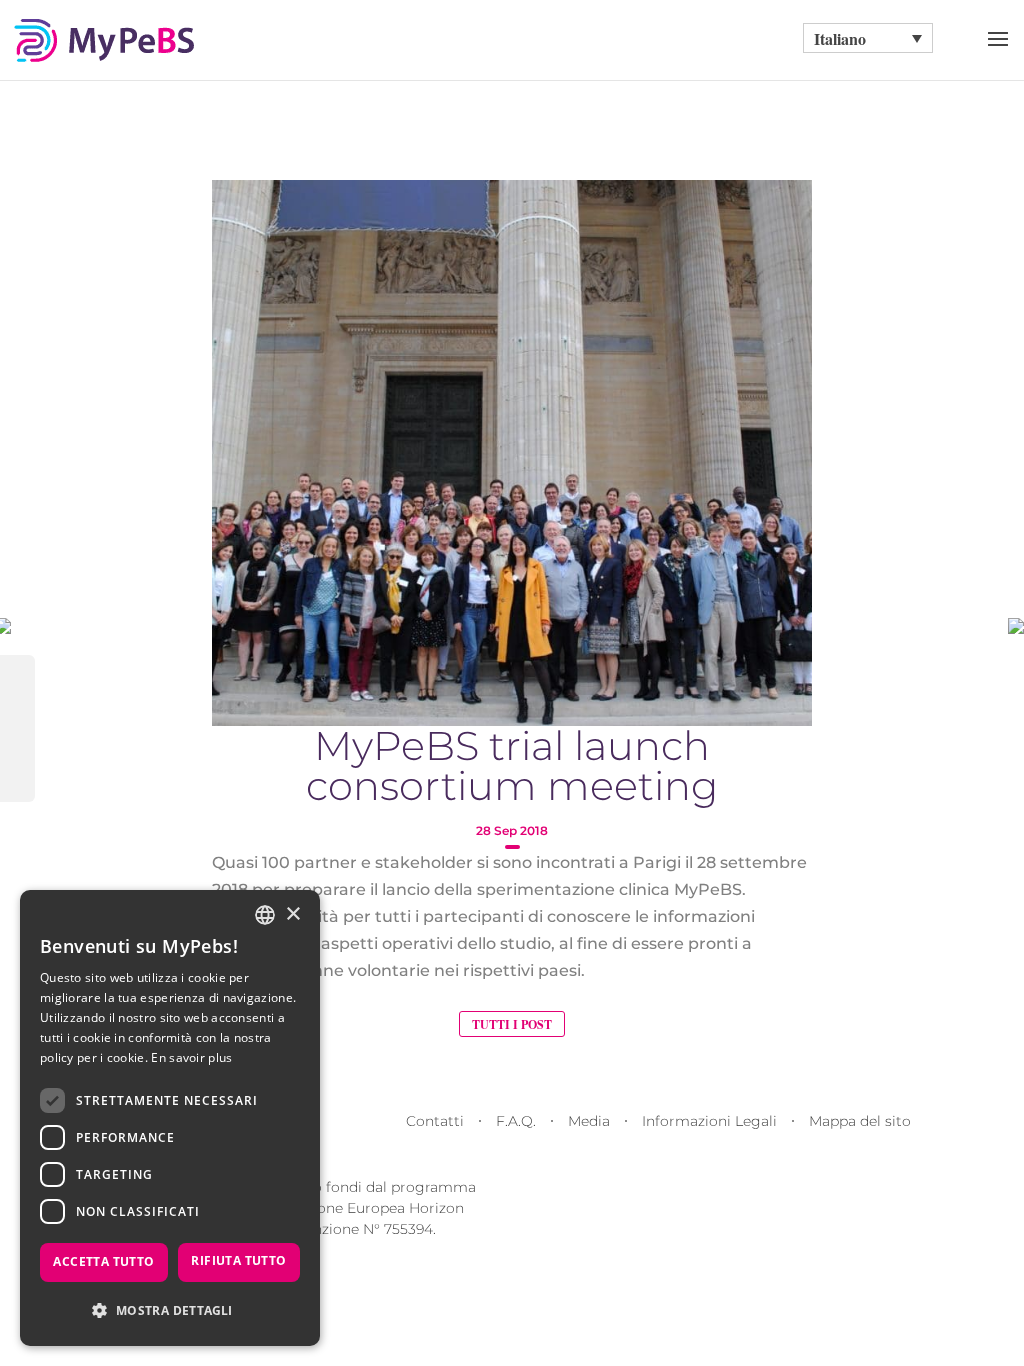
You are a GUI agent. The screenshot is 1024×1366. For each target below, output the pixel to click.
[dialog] (170, 1118)
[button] (170, 1310)
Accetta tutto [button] (103, 1261)
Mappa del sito (860, 1121)
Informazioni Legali (709, 1121)
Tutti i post (512, 1024)
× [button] (292, 914)
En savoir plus (191, 1057)
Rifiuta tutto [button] (238, 1260)
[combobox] (265, 915)
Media (589, 1121)
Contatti (435, 1121)
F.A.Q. (516, 1121)
